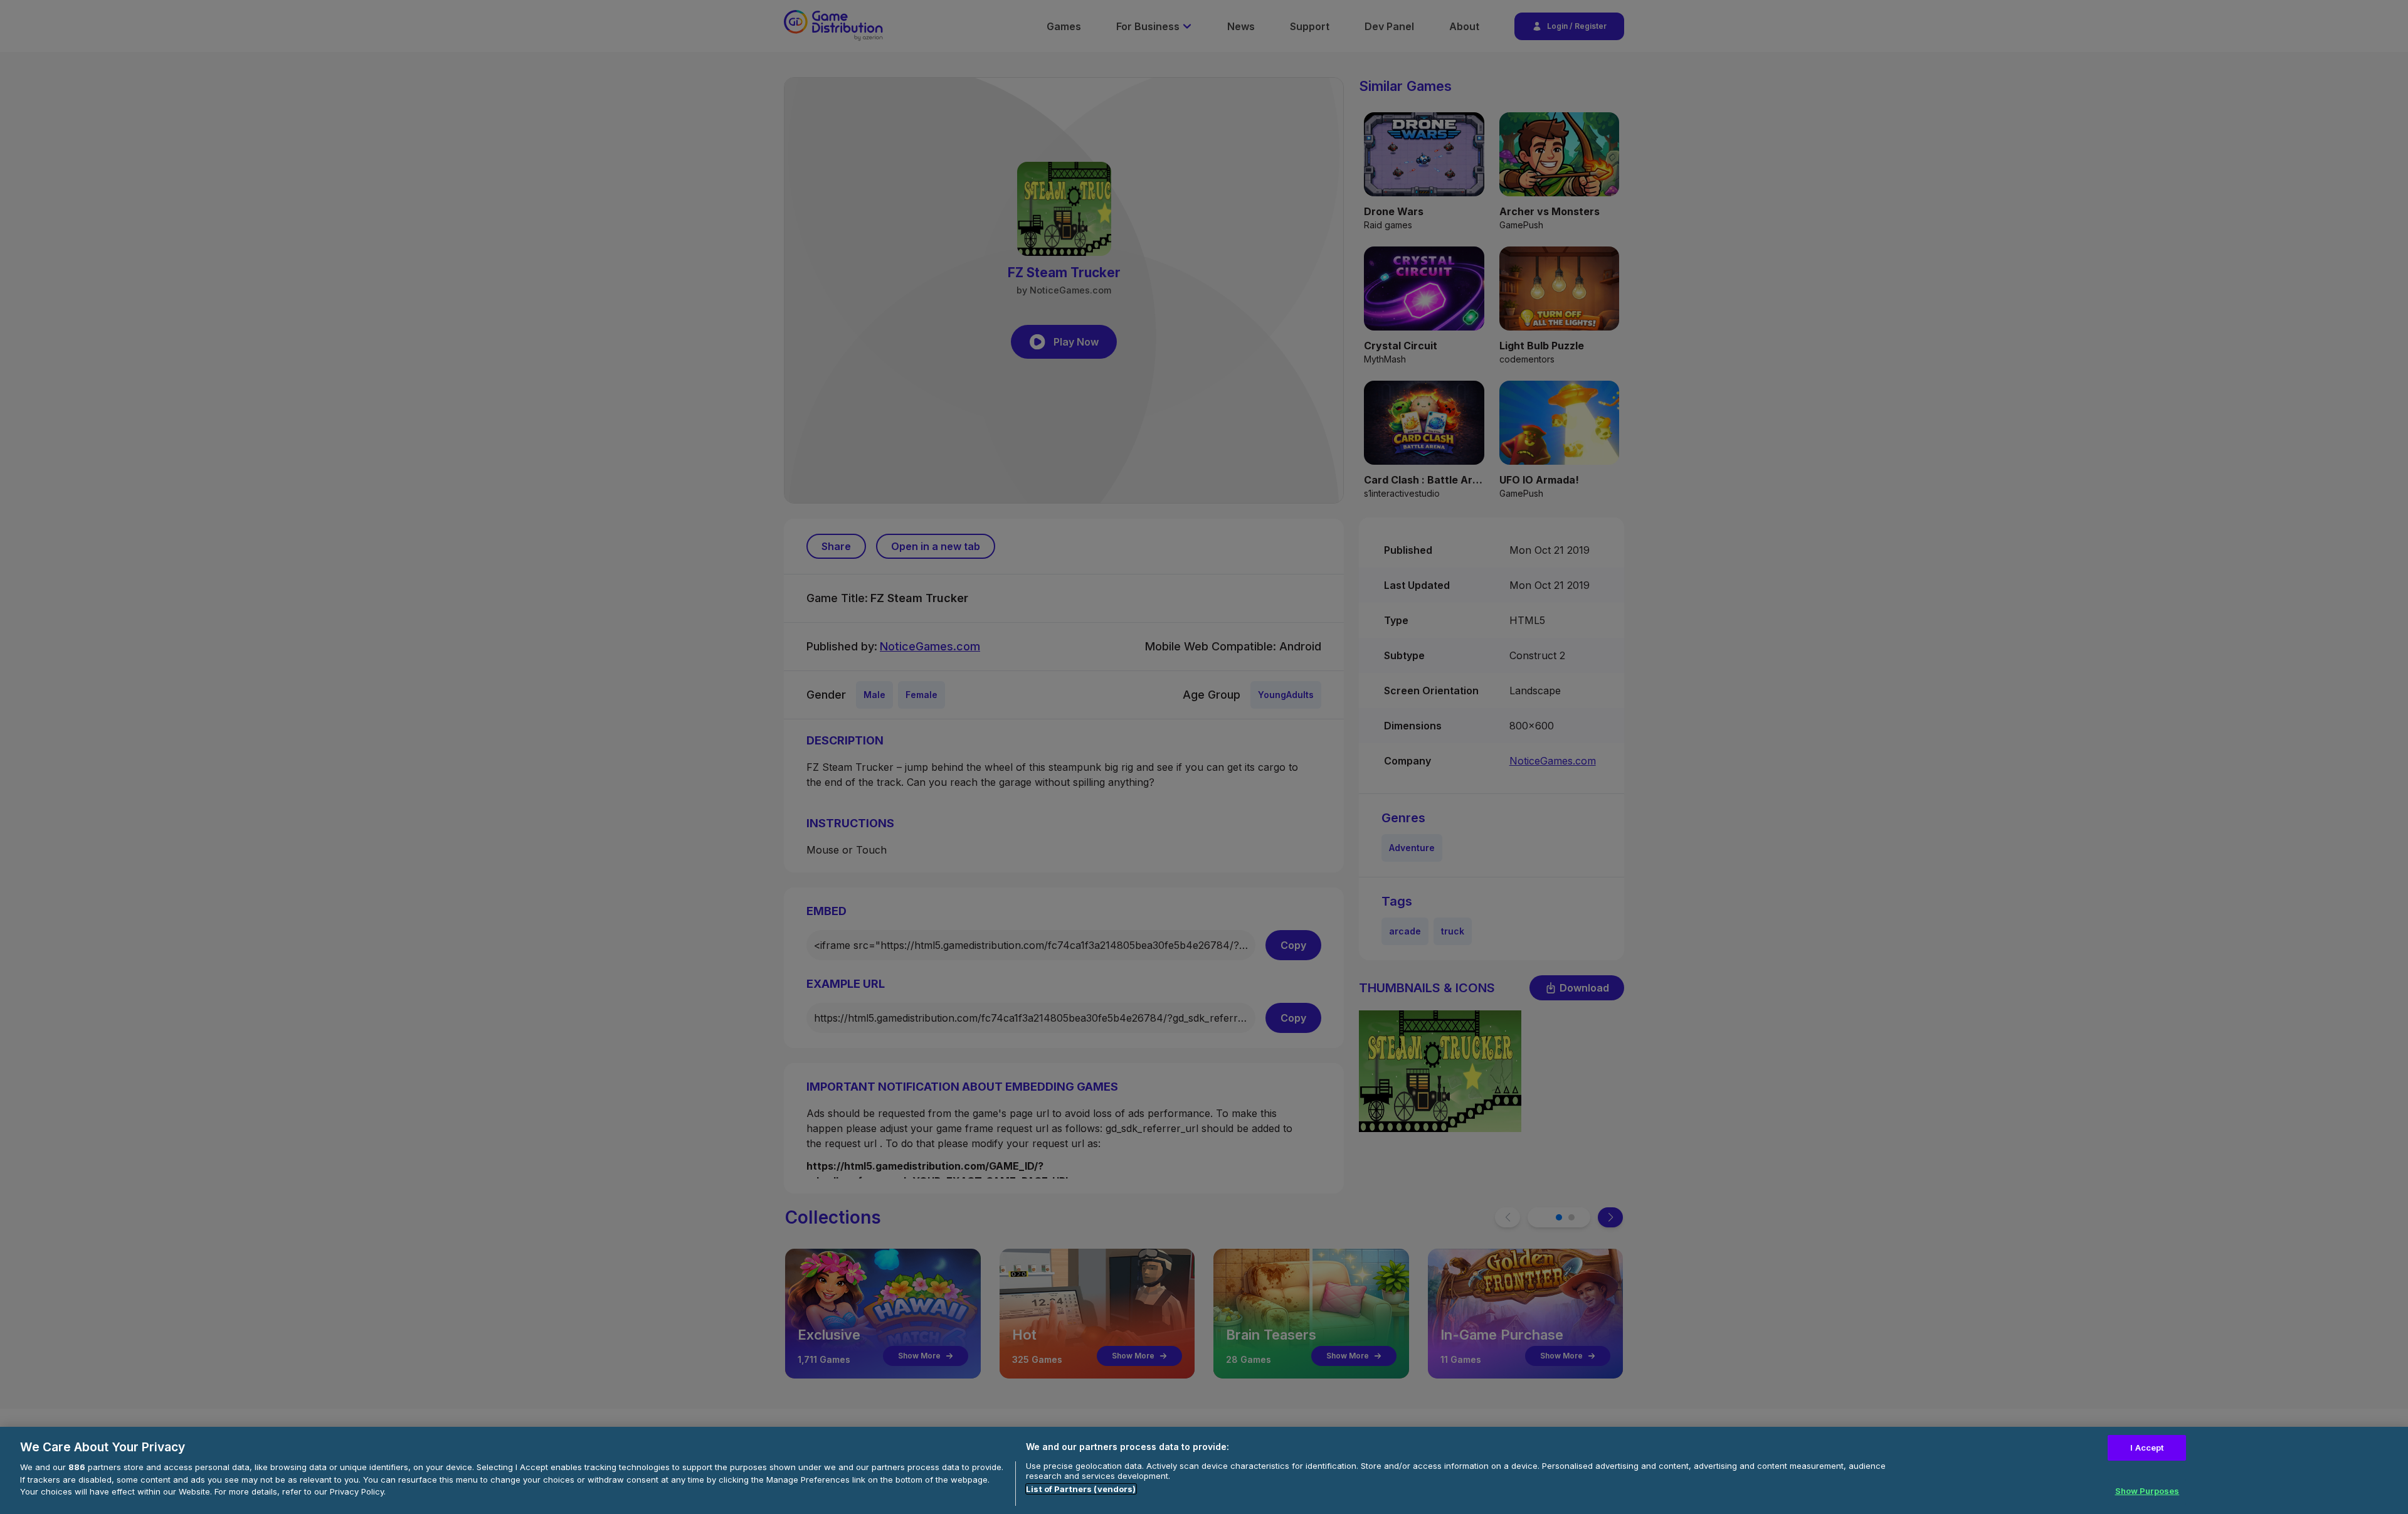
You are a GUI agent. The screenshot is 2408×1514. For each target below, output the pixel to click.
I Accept (2147, 1448)
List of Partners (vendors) (1081, 1489)
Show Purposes (2147, 1491)
